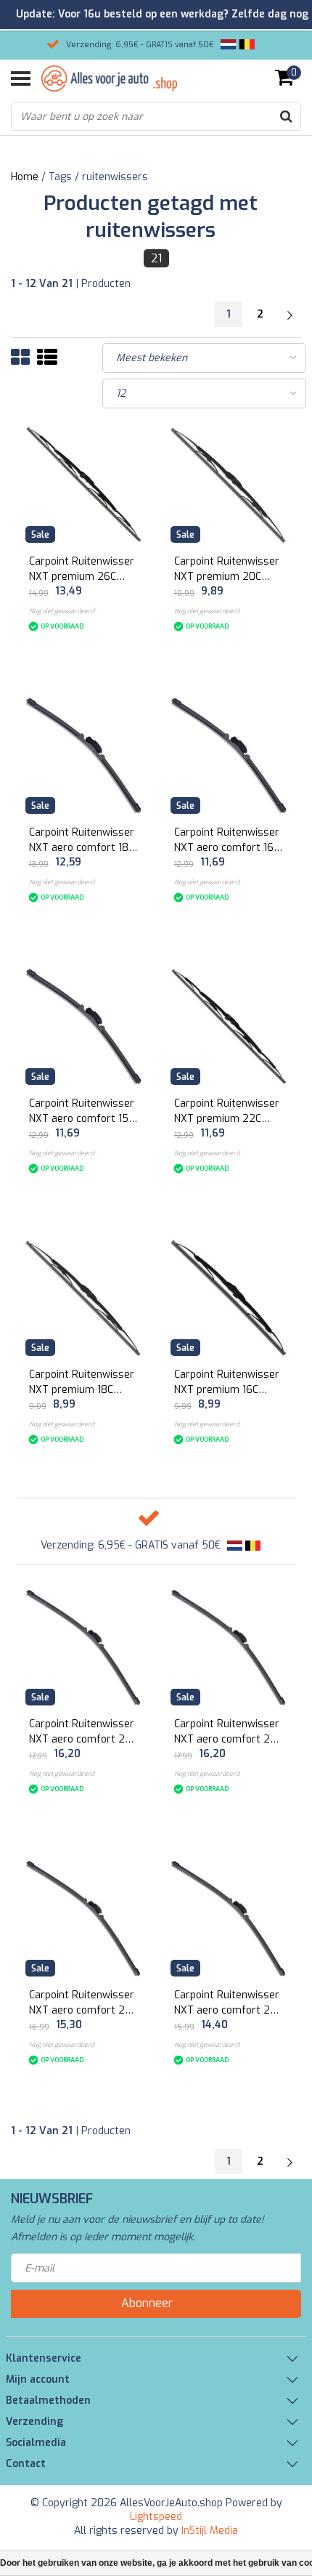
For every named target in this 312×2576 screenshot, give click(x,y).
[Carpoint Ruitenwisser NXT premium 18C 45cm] (84, 1297)
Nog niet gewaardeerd (62, 611)
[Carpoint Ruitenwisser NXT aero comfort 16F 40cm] (229, 755)
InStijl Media (210, 2531)
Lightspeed (156, 2517)
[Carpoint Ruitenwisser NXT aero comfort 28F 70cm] (84, 1647)
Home (25, 177)
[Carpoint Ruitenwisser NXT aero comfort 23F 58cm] (229, 1918)
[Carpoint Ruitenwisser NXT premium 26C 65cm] (84, 484)
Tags (60, 177)
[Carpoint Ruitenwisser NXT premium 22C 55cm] (229, 1026)
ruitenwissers (115, 177)
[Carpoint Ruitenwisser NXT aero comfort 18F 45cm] (84, 755)
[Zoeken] (286, 116)
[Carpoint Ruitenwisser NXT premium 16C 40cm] (229, 1297)
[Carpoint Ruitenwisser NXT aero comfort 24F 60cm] (84, 1918)
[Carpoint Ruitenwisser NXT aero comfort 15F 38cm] (84, 1026)
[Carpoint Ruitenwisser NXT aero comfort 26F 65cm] (229, 1647)
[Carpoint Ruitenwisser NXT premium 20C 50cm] (229, 484)
